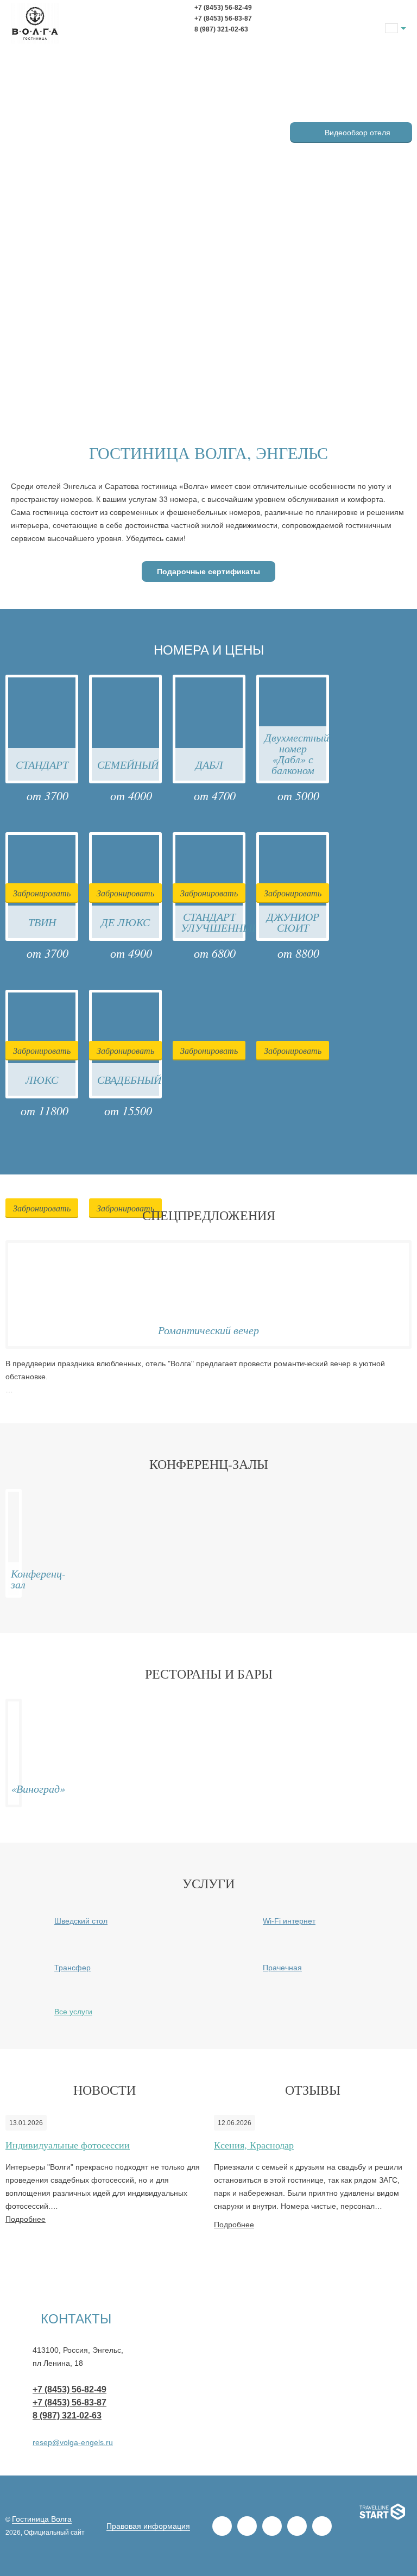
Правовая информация (148, 2526)
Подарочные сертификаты (208, 571)
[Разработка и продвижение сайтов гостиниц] (383, 2514)
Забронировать (42, 893)
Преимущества (351, 105)
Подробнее (26, 2219)
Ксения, (254, 2145)
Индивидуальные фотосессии (68, 2145)
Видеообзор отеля (358, 133)
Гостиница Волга (42, 2519)
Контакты (76, 2319)
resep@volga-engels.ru (73, 2442)
